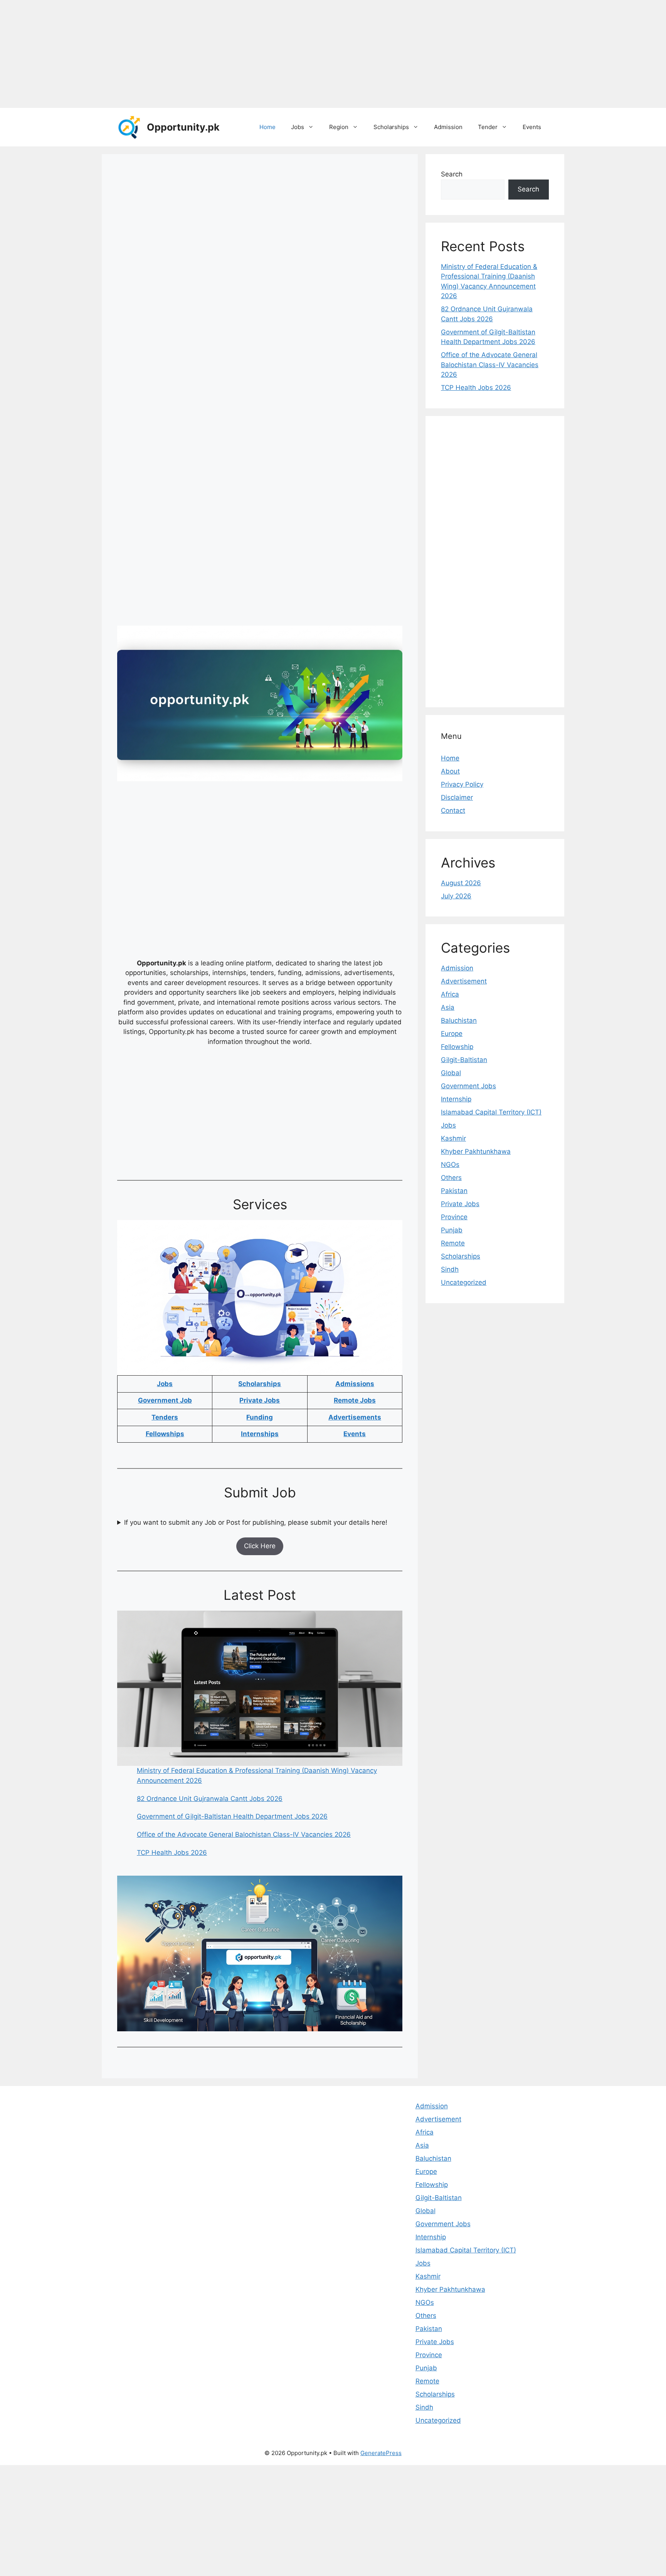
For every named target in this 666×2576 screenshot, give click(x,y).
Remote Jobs (355, 1400)
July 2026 (456, 896)
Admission (448, 127)
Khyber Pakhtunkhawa (476, 1151)
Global (451, 1073)
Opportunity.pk (183, 127)
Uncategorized (464, 1282)
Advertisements (355, 1417)
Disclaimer (457, 797)
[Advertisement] (231, 54)
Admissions (355, 1384)
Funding (260, 1417)
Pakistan (454, 1191)
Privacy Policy (462, 784)
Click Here (260, 1546)
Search (452, 174)
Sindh (450, 1269)
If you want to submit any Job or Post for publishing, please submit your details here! (256, 1522)
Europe (452, 1034)
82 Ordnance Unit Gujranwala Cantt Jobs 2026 (210, 1799)
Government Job (165, 1400)
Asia (448, 1007)
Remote (453, 1243)
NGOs (450, 1165)
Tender (488, 127)
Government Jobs (468, 1086)
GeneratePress (381, 2453)
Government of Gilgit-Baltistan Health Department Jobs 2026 (232, 1816)
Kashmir (453, 1138)
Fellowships (165, 1434)
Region (339, 127)
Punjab (452, 1230)
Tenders (165, 1417)
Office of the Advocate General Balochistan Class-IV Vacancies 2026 (244, 1834)
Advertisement (464, 981)
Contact (453, 811)
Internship (456, 1099)
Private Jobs (260, 1400)
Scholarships (391, 127)
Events (532, 127)
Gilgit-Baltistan (464, 1060)
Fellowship (457, 1047)
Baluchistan (459, 1020)
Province (454, 1217)
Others (451, 1178)
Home (267, 127)
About (450, 771)
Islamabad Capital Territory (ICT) (491, 1112)
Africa (450, 994)
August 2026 (461, 883)
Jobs (298, 127)
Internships (260, 1434)
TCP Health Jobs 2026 (172, 1853)
